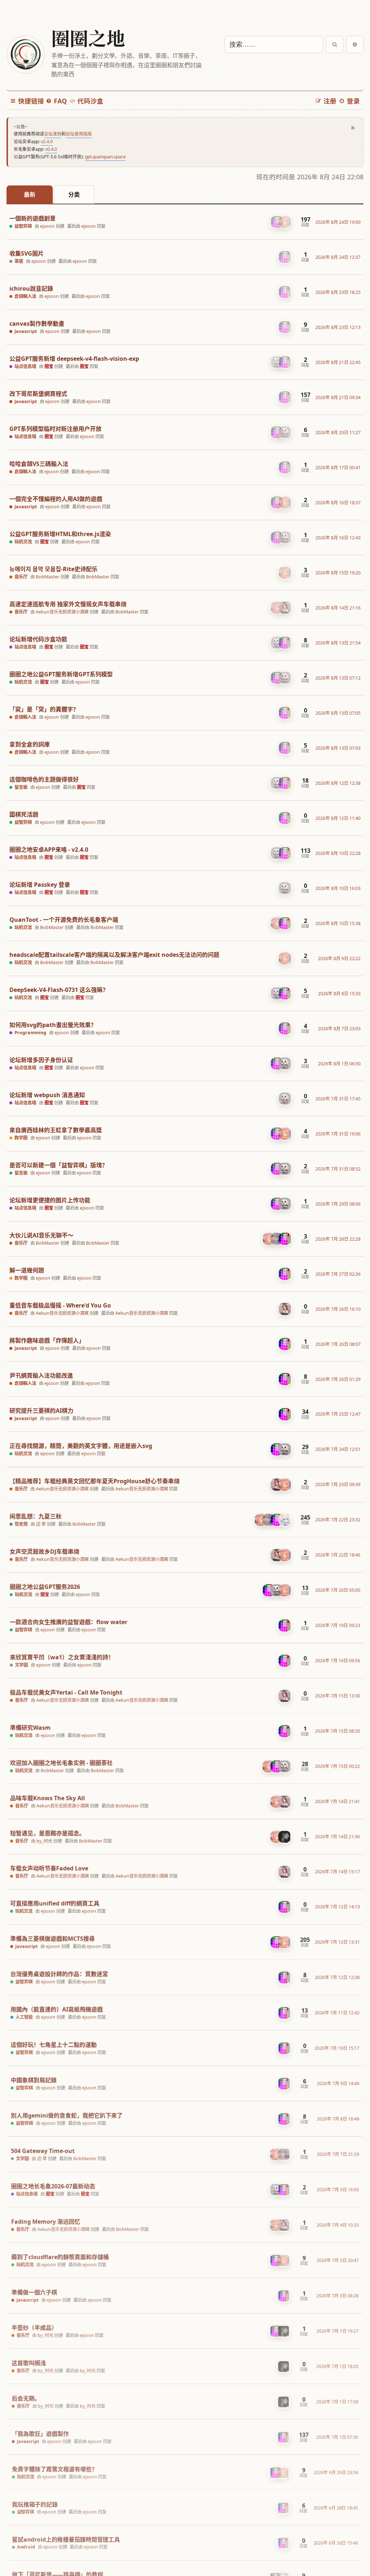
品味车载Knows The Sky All (47, 1796)
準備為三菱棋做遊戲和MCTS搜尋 (52, 1937)
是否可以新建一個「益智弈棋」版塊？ (59, 1165)
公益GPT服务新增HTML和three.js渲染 (60, 534)
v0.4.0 (51, 149)
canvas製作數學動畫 (37, 324)
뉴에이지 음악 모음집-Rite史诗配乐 (53, 569)
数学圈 (21, 1138)
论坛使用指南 (79, 134)
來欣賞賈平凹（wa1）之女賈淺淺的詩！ (62, 1656)
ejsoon (47, 226)
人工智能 (23, 2016)
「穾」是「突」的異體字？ (44, 709)
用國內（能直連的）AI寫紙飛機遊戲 (56, 2008)
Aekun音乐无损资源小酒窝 (62, 612)
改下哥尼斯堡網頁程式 (38, 394)
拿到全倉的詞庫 (30, 744)
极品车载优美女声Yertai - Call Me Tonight (66, 1691)
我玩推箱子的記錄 (35, 2504)
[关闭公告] (353, 128)
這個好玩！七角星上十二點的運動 (53, 2043)
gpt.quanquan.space (105, 157)
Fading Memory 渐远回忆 (45, 2221)
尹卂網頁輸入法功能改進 (41, 1376)
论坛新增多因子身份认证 (41, 1060)
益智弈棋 (23, 226)
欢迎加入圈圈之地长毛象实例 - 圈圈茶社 (61, 1761)
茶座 (19, 261)
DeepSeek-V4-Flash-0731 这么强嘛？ (59, 990)
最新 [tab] (30, 194)
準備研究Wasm (30, 1726)
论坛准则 (53, 134)
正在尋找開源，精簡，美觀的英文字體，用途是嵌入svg (81, 1446)
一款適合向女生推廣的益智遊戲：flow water (68, 1621)
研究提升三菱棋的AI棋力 (41, 1411)
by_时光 (44, 1839)
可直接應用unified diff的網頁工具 (54, 1902)
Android (26, 2547)
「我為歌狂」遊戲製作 (40, 2434)
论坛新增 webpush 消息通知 (47, 1095)
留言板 (21, 787)
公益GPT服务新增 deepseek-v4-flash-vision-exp (74, 359)
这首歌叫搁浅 (29, 2363)
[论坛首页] (25, 55)
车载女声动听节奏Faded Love (49, 1867)
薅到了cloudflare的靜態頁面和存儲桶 (60, 2256)
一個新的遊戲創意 (33, 219)
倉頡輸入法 (25, 296)
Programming (30, 1033)
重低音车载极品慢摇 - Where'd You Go (60, 1306)
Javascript (26, 331)
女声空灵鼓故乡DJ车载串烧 (44, 1551)
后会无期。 (26, 2398)
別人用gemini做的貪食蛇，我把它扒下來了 (66, 2114)
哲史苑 (21, 1524)
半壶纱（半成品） (34, 2327)
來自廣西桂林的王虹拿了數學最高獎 (56, 1130)
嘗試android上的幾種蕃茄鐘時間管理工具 (66, 2539)
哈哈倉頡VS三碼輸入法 (39, 464)
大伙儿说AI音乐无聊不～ (41, 1235)
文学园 (21, 1664)
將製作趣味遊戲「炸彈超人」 (47, 1341)
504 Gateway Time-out (42, 2150)
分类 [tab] (74, 194)
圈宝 (49, 366)
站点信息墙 (25, 367)
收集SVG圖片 (27, 254)
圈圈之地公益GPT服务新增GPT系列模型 (61, 674)
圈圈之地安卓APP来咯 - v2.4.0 (49, 850)
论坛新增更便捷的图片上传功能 (50, 1200)
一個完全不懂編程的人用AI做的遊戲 (56, 499)
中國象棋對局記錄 (33, 2079)
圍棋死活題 (24, 815)
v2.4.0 (47, 142)
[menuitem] (56, 101)
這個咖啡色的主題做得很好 (44, 780)
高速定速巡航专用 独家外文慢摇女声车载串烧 (68, 604)
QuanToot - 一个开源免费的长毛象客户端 (64, 920)
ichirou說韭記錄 (31, 289)
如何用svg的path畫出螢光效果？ (53, 1025)
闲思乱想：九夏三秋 (35, 1516)
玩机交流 (23, 542)
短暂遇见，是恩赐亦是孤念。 (47, 1832)
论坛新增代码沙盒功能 (38, 639)
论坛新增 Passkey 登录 (40, 885)
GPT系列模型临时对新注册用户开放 (55, 429)
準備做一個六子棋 (34, 2292)
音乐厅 (21, 577)
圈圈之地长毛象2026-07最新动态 (53, 2185)
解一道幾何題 (27, 1270)
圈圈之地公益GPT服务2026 (45, 1586)
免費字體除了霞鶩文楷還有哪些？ (55, 2469)
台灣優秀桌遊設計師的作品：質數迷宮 (59, 1972)
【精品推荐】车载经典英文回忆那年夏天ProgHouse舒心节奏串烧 (94, 1481)
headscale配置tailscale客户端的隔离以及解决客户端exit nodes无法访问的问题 (114, 955)
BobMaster (48, 577)
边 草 (41, 1524)
